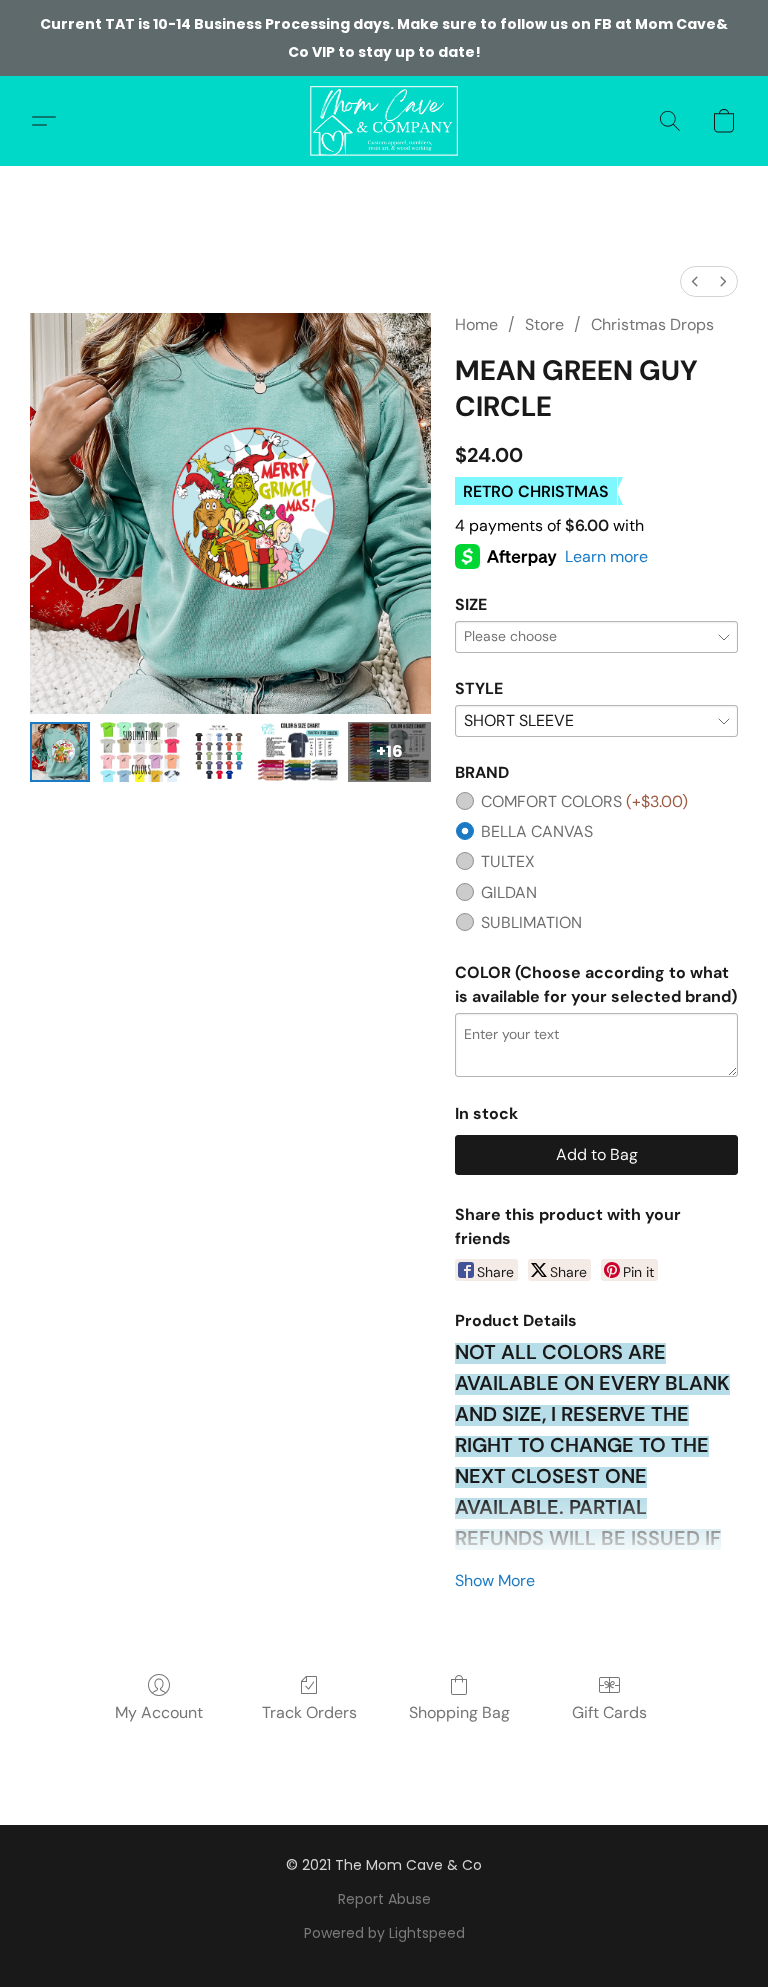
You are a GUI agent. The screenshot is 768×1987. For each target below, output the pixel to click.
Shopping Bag (459, 1712)
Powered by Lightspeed (384, 1933)
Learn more (606, 556)
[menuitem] (695, 281)
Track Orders (309, 1712)
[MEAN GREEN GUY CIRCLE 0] (60, 752)
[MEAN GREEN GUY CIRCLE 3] (298, 752)
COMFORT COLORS (584, 801)
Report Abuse (384, 1899)
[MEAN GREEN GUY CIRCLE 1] (139, 752)
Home (476, 324)
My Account (159, 1712)
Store (544, 324)
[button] (383, 121)
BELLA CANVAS (537, 831)
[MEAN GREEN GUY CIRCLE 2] (219, 752)
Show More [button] (495, 1580)
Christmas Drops (652, 324)
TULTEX (508, 861)
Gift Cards (609, 1712)
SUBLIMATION (531, 922)
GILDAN (509, 892)
